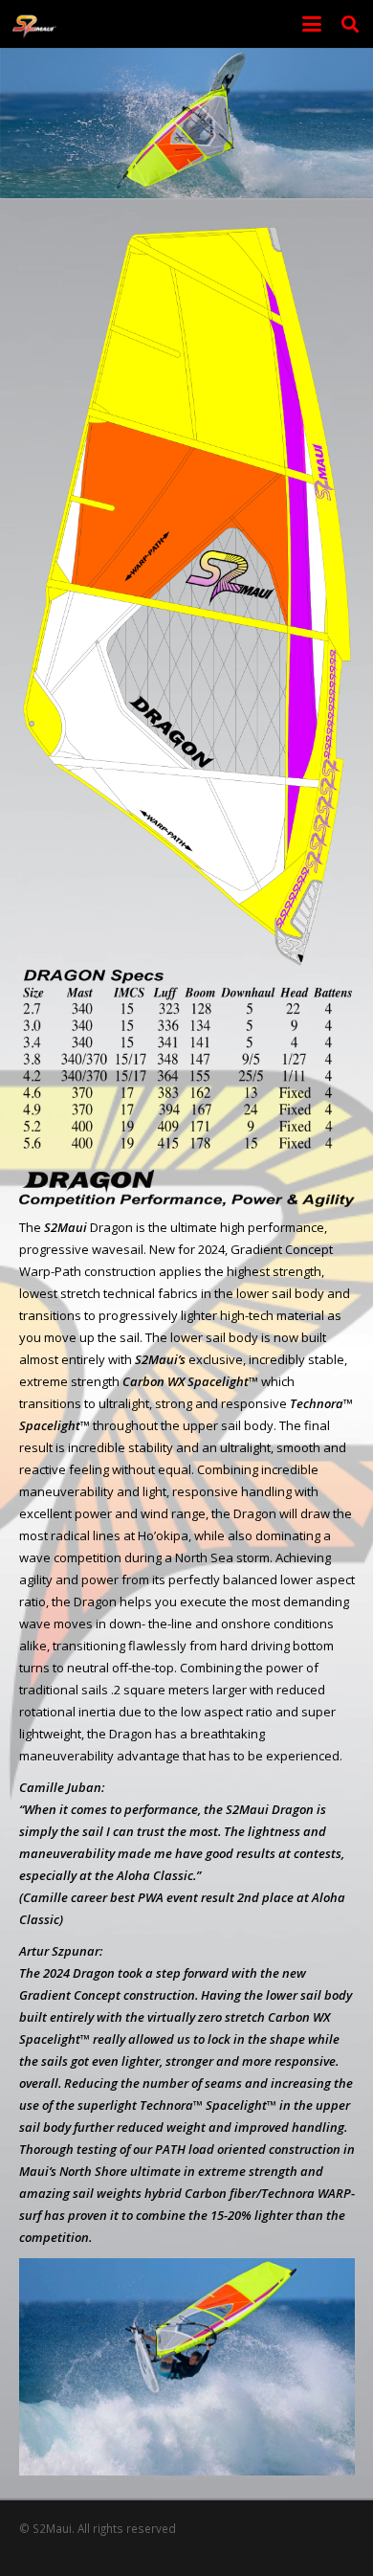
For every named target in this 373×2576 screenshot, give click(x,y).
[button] (312, 24)
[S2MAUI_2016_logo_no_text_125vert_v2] (34, 24)
